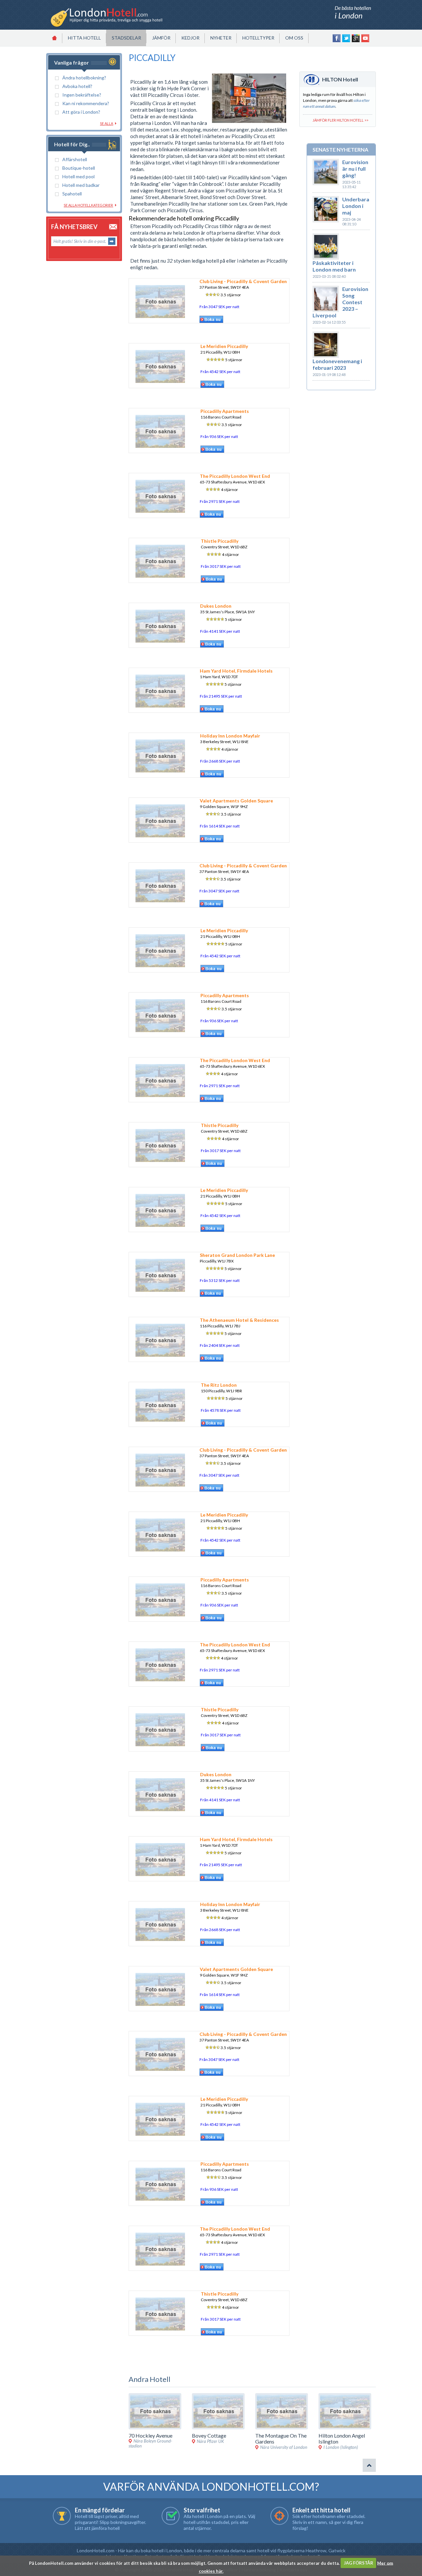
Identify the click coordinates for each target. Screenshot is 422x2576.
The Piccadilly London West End (235, 476)
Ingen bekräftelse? (82, 95)
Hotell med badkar (81, 185)
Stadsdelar (126, 38)
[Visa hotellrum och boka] (211, 322)
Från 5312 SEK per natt (220, 1280)
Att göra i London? (81, 112)
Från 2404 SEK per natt (220, 1345)
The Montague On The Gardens (281, 2438)
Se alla (106, 123)
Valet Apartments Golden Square (236, 801)
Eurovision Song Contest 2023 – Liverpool (340, 302)
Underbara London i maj (356, 206)
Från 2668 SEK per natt (220, 761)
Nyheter (221, 38)
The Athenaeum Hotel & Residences (239, 1320)
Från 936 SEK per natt (219, 436)
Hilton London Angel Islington (342, 2438)
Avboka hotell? (77, 86)
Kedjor (190, 38)
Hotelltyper (258, 38)
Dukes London (216, 606)
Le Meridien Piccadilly (224, 346)
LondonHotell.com (96, 2550)
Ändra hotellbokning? (84, 78)
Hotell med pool (78, 176)
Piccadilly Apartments (225, 411)
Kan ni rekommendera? (86, 103)
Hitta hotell (84, 38)
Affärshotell (75, 159)
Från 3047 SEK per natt (219, 307)
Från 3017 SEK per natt (221, 566)
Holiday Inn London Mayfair (230, 736)
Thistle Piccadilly (220, 541)
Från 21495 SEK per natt (221, 696)
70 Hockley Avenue (151, 2435)
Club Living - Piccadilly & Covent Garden (243, 281)
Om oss (294, 38)
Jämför (161, 38)
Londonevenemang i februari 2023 (337, 364)
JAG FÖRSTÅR (359, 2563)
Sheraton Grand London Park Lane (237, 1255)
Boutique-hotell (79, 168)
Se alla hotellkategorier (88, 205)
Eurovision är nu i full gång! (355, 169)
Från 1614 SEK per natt (220, 826)
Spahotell (72, 194)
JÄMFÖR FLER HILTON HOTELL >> (340, 120)
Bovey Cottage (209, 2435)
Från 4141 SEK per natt (220, 631)
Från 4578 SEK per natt (221, 1410)
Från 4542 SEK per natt (220, 372)
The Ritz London (219, 1385)
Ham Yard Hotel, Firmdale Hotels (236, 671)
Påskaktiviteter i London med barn (334, 266)
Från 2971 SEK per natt (220, 501)
